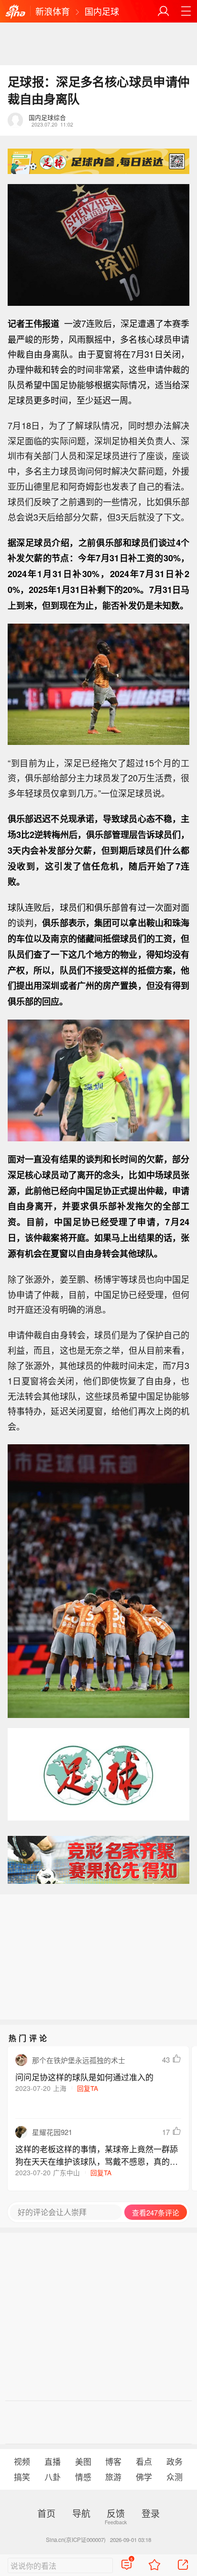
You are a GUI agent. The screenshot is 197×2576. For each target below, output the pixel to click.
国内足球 (102, 11)
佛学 (144, 2477)
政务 (175, 2461)
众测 (175, 2477)
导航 (81, 2513)
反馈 (116, 2513)
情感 (83, 2477)
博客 (113, 2461)
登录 (151, 2513)
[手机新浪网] (15, 12)
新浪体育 (53, 11)
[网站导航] (186, 11)
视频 (22, 2461)
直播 (53, 2461)
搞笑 (22, 2477)
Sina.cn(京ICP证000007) (76, 2540)
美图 (83, 2461)
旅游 (113, 2477)
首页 (46, 2513)
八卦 (53, 2477)
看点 (144, 2461)
